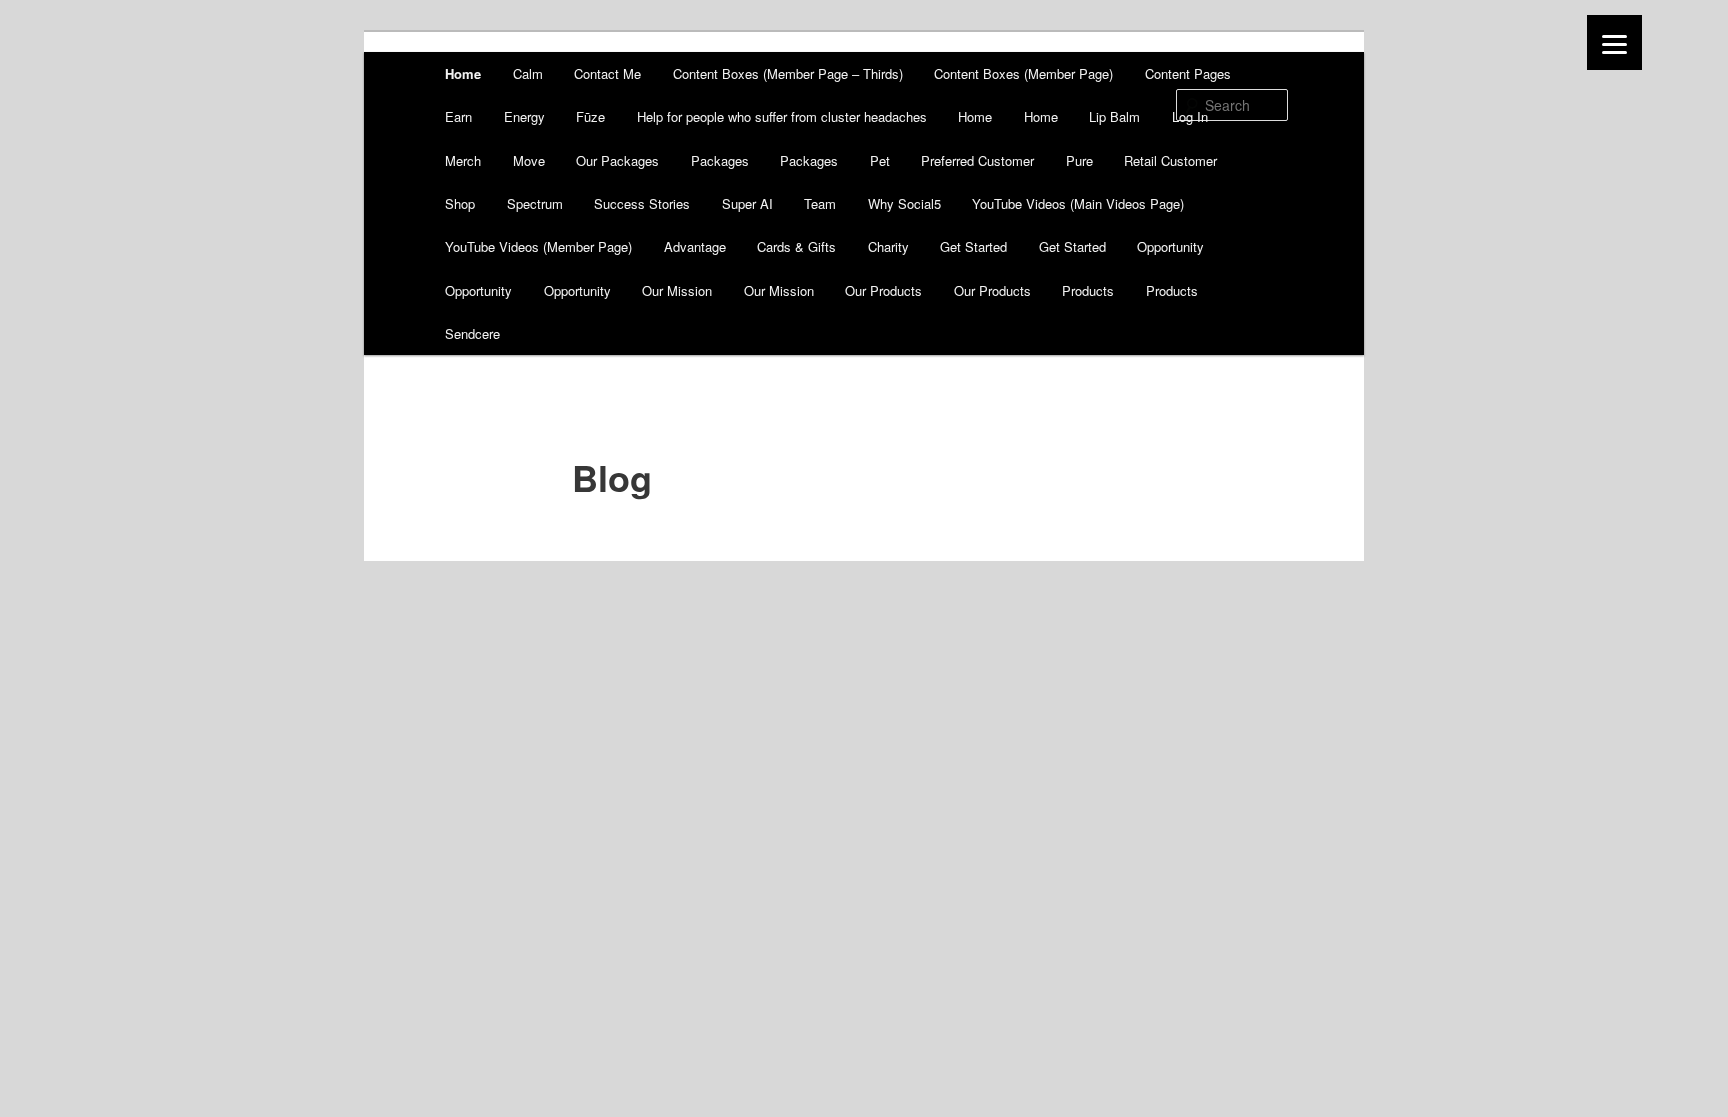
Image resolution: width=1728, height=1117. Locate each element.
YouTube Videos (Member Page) (538, 246)
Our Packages (617, 160)
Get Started (973, 246)
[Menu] (1614, 42)
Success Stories (642, 203)
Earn (458, 116)
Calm (528, 73)
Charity (888, 246)
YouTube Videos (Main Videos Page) (1078, 203)
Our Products (883, 290)
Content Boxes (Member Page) (1023, 73)
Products (1088, 290)
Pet (880, 160)
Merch (463, 160)
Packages (720, 160)
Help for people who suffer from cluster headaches (782, 116)
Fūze (590, 116)
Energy (524, 116)
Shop (460, 203)
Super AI (747, 203)
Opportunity (1170, 246)
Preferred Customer (977, 160)
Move (529, 160)
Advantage (695, 246)
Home (463, 73)
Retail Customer (1170, 160)
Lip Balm (1114, 116)
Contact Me (607, 73)
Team (820, 203)
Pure (1079, 160)
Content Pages (1188, 73)
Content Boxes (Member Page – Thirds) (788, 73)
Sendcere (472, 333)
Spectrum (535, 203)
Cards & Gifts (796, 246)
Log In (1190, 116)
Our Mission (677, 290)
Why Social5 (904, 203)
